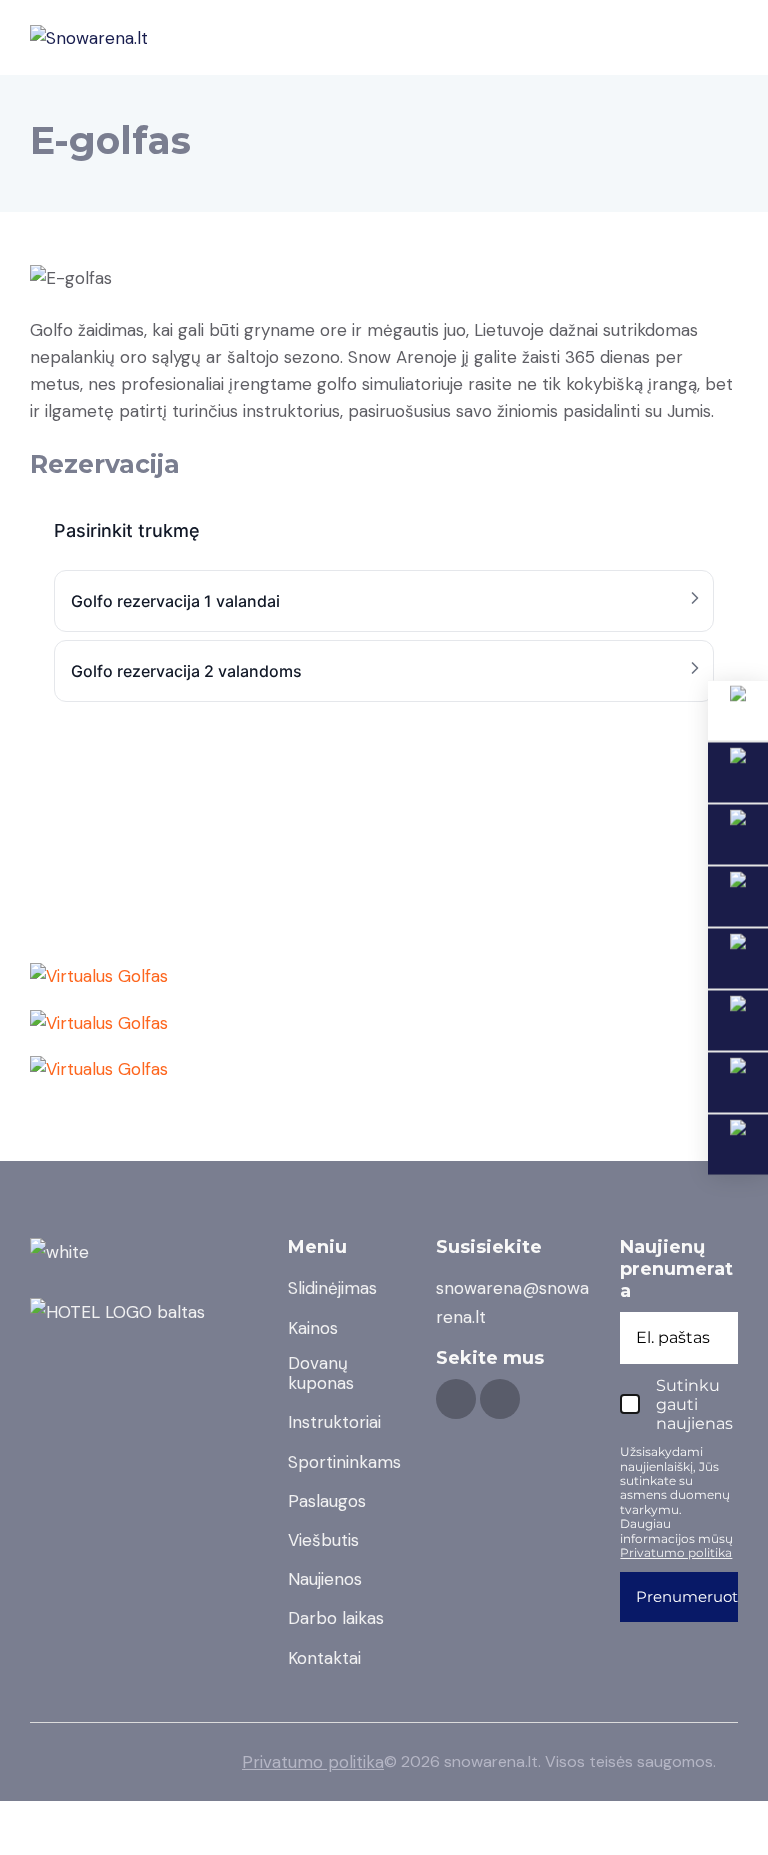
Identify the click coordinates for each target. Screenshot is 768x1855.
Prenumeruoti (689, 1596)
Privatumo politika (313, 1762)
